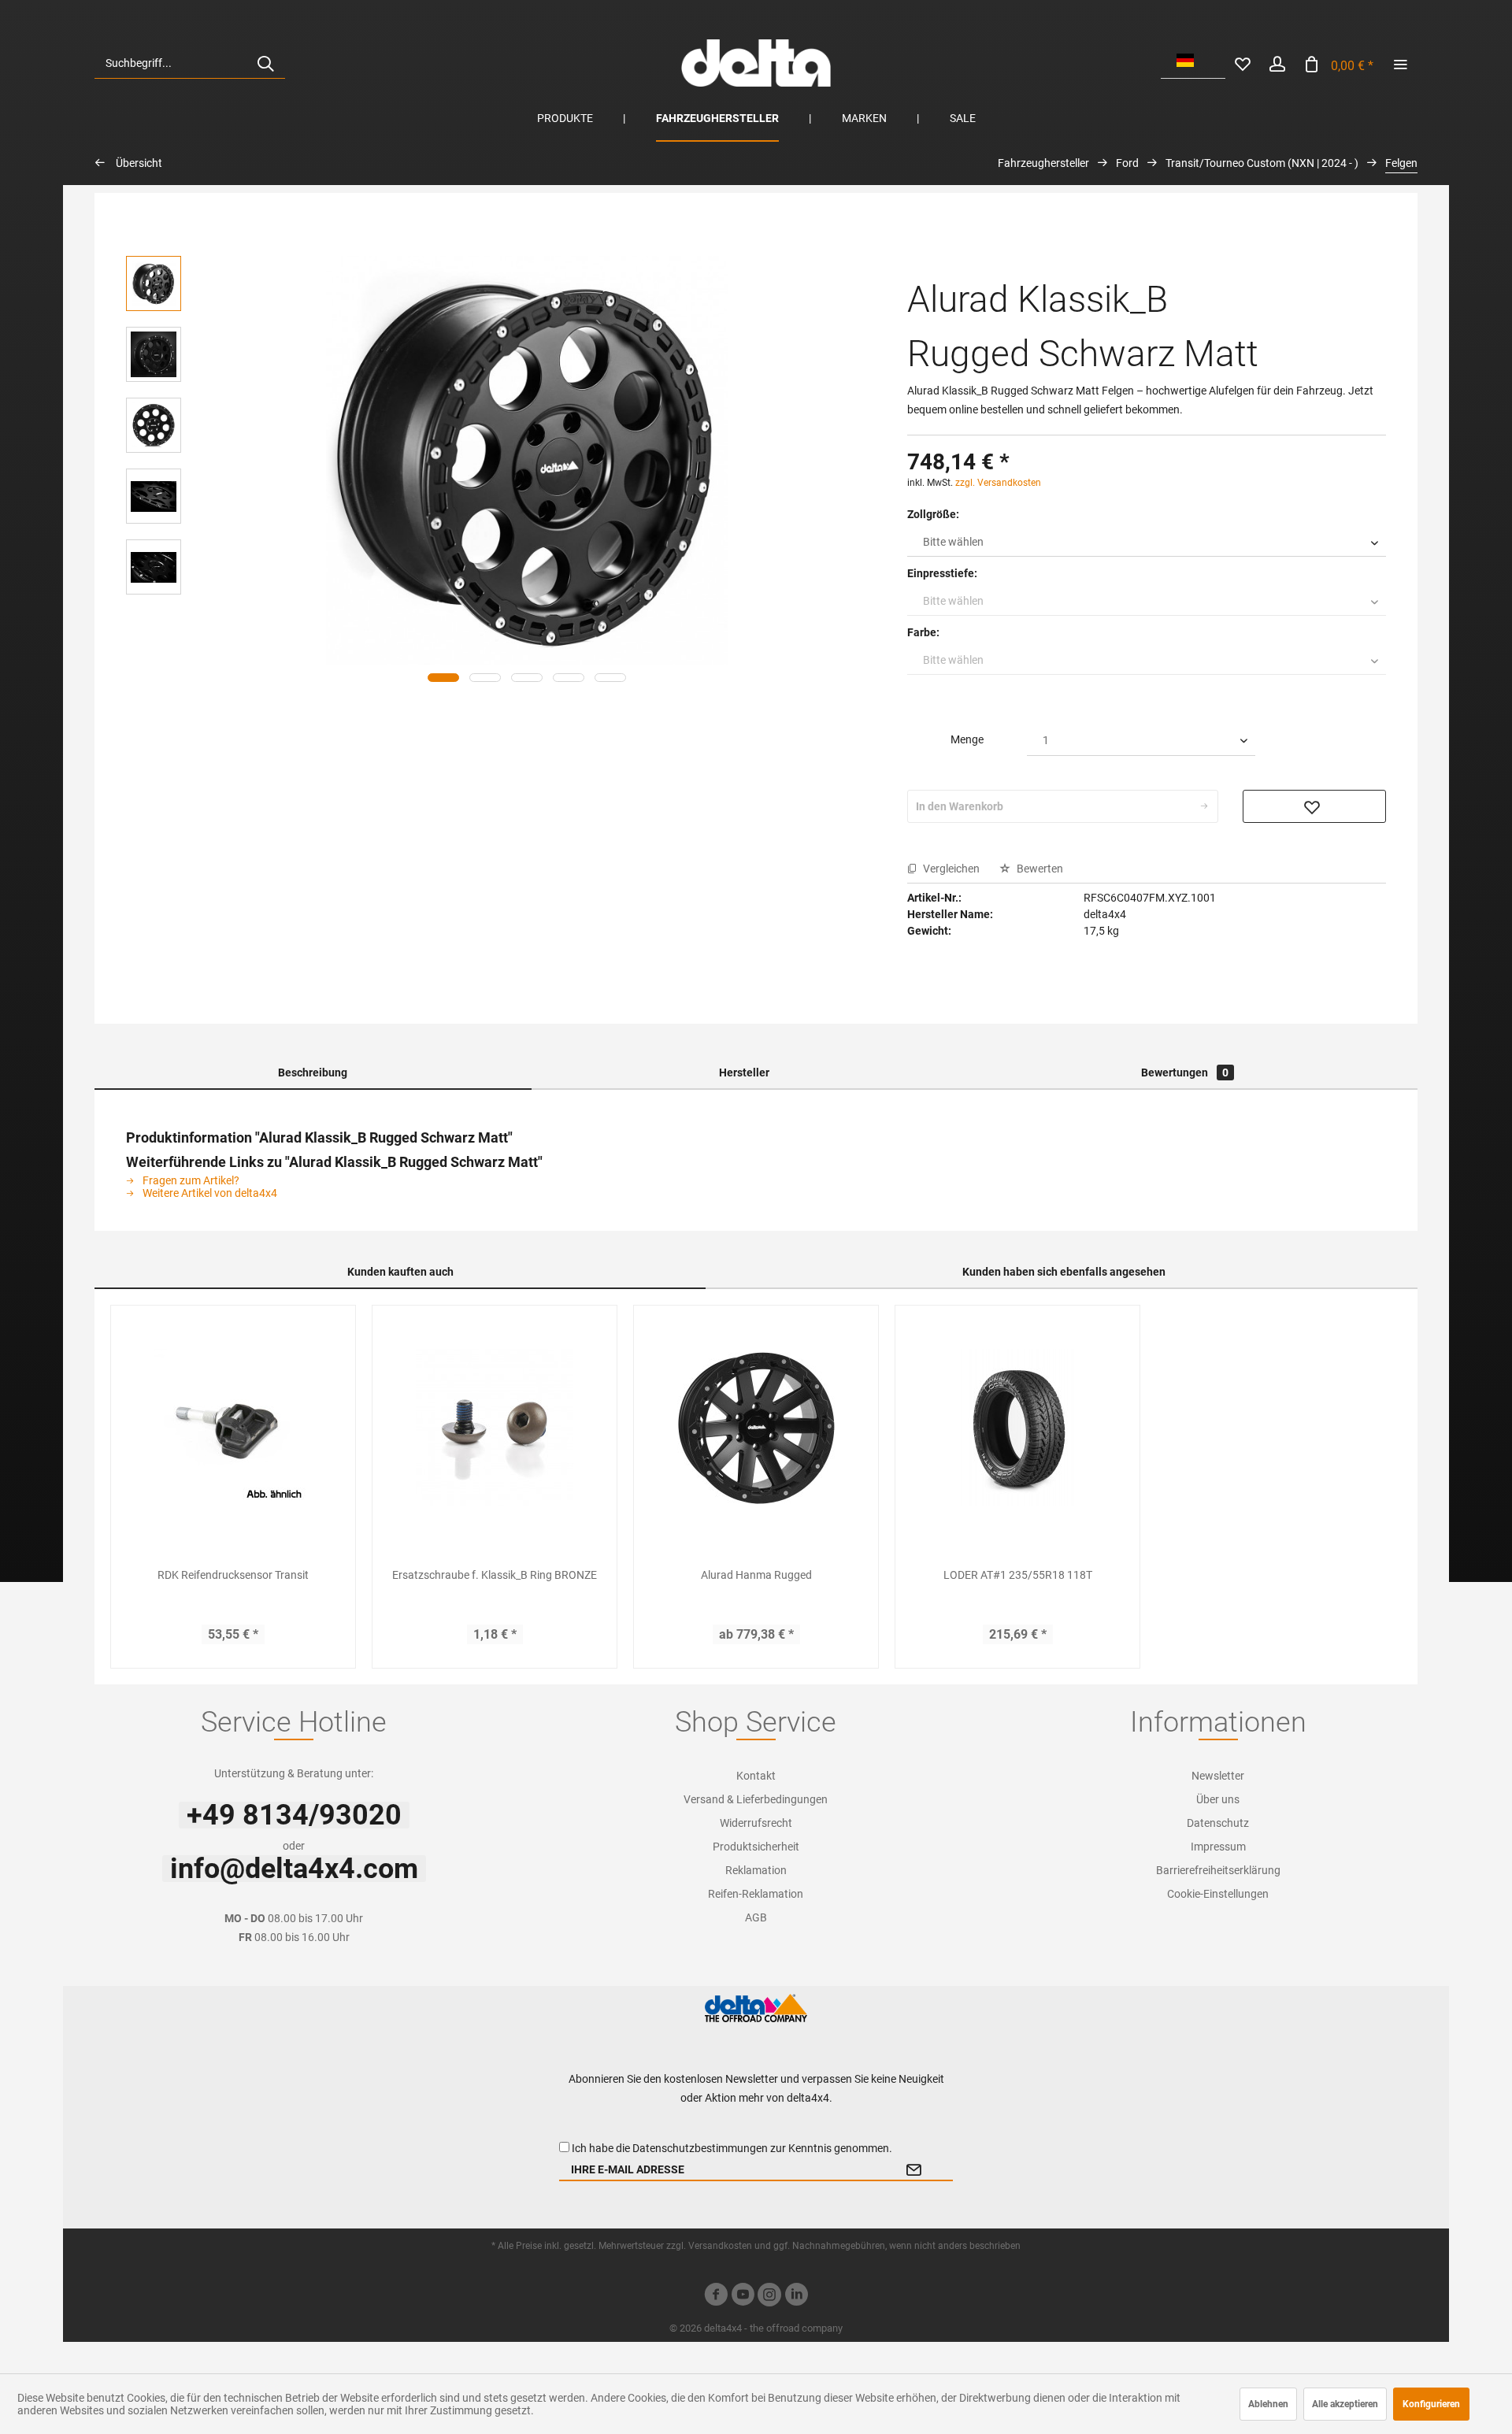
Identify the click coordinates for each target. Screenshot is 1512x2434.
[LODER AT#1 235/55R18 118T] (1017, 1428)
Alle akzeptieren (1345, 2404)
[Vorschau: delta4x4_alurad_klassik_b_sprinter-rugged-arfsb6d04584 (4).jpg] (154, 496)
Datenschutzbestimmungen (700, 2148)
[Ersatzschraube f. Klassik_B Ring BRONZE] (495, 1428)
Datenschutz (1218, 1823)
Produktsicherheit (756, 1847)
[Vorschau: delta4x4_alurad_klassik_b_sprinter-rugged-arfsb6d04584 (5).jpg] (154, 567)
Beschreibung (313, 1073)
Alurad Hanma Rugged (756, 1575)
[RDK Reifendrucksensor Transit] (233, 1428)
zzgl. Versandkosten (998, 483)
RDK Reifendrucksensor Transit (233, 1575)
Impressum (1218, 1847)
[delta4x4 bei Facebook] (716, 2297)
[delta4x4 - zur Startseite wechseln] (756, 63)
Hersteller (744, 1073)
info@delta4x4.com (294, 1869)
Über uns (1218, 1799)
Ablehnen (1268, 2404)
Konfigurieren (1431, 2404)
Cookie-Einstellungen (1218, 1894)
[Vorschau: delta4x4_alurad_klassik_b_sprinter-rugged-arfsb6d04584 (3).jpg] (154, 425)
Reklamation (756, 1870)
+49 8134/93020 (294, 1815)
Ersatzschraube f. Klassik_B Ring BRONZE (495, 1575)
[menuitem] (190, 63)
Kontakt (756, 1776)
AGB (756, 1917)
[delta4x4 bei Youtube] (743, 2297)
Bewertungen (1185, 1073)
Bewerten (1039, 869)
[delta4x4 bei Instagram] (769, 2297)
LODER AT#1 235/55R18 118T (1018, 1575)
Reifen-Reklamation (756, 1894)
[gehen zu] (1400, 63)
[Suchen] (265, 63)
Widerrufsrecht (756, 1823)
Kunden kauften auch (400, 1272)
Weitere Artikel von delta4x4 (209, 1193)
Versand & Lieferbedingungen (756, 1799)
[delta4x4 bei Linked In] (796, 2297)
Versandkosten (720, 2246)
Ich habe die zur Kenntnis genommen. (732, 2148)
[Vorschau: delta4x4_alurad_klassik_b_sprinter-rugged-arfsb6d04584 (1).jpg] (154, 354)
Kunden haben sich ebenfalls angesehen (1064, 1272)
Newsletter (1218, 1776)
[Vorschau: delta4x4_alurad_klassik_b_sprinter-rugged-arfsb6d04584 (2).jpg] (154, 283)
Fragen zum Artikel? (190, 1180)
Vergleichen (950, 869)
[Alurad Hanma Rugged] (756, 1428)
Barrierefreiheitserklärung (1218, 1870)
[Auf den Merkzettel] (1314, 806)
